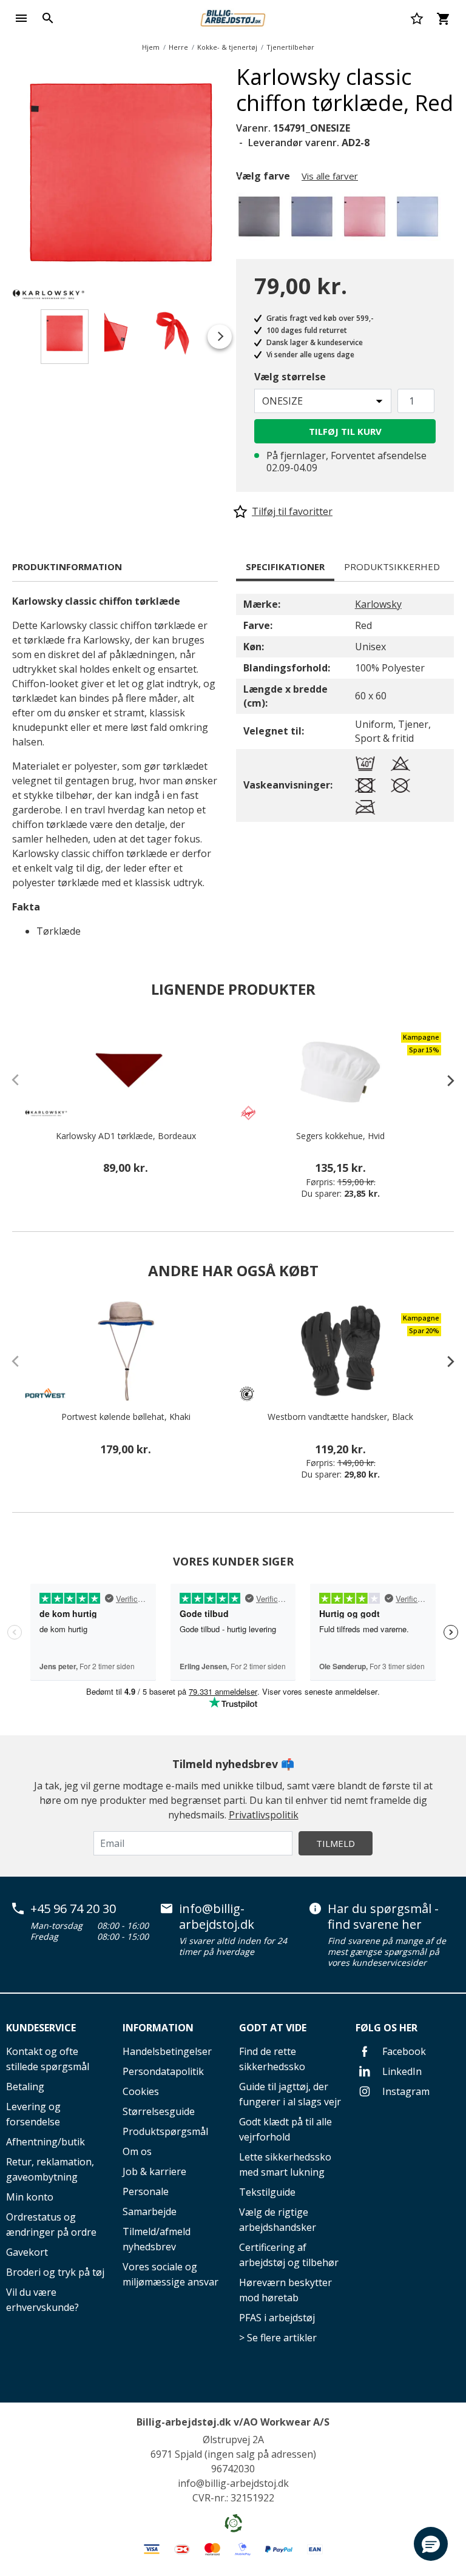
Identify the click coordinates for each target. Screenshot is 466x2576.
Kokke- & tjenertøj (227, 47)
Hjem (151, 47)
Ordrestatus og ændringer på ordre (51, 2225)
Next (239, 175)
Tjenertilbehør (290, 47)
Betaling (25, 2087)
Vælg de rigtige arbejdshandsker (278, 2220)
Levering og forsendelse (33, 2114)
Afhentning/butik (46, 2142)
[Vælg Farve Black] (261, 220)
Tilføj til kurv (345, 431)
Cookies (141, 2091)
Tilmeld (336, 1843)
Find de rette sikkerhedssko (272, 2059)
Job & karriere (154, 2171)
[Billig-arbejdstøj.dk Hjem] (233, 17)
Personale (146, 2191)
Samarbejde (150, 2211)
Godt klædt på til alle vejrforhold (285, 2129)
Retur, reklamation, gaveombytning (50, 2169)
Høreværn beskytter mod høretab (285, 2290)
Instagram (405, 2091)
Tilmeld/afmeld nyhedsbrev (157, 2239)
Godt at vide (273, 2028)
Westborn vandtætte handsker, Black (340, 1417)
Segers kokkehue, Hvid (340, 1136)
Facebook (403, 2051)
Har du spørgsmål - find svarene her (383, 1916)
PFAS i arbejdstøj (277, 2318)
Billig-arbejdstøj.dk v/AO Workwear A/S (233, 2422)
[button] (431, 2544)
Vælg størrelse (290, 377)
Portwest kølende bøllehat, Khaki (126, 1417)
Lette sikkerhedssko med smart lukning (285, 2164)
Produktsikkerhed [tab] (392, 567)
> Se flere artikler (278, 2338)
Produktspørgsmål (165, 2131)
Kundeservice (41, 2028)
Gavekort (27, 2252)
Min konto (30, 2197)
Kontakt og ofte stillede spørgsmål (48, 2059)
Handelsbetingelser (167, 2051)
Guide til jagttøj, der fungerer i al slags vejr (290, 2094)
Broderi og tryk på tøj (55, 2272)
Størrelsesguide (159, 2111)
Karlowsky (378, 604)
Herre (178, 47)
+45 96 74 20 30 (73, 1909)
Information (158, 2028)
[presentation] (445, 1080)
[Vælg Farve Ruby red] (367, 220)
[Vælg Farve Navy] (314, 220)
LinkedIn (401, 2071)
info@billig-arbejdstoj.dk (217, 1916)
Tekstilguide (267, 2192)
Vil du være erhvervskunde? (42, 2300)
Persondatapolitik (163, 2071)
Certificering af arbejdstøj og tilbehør (289, 2255)
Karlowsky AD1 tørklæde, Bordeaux (126, 1136)
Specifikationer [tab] (285, 567)
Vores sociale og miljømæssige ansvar (171, 2274)
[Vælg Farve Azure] (420, 220)
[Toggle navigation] (21, 18)
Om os (137, 2151)
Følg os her (387, 2028)
